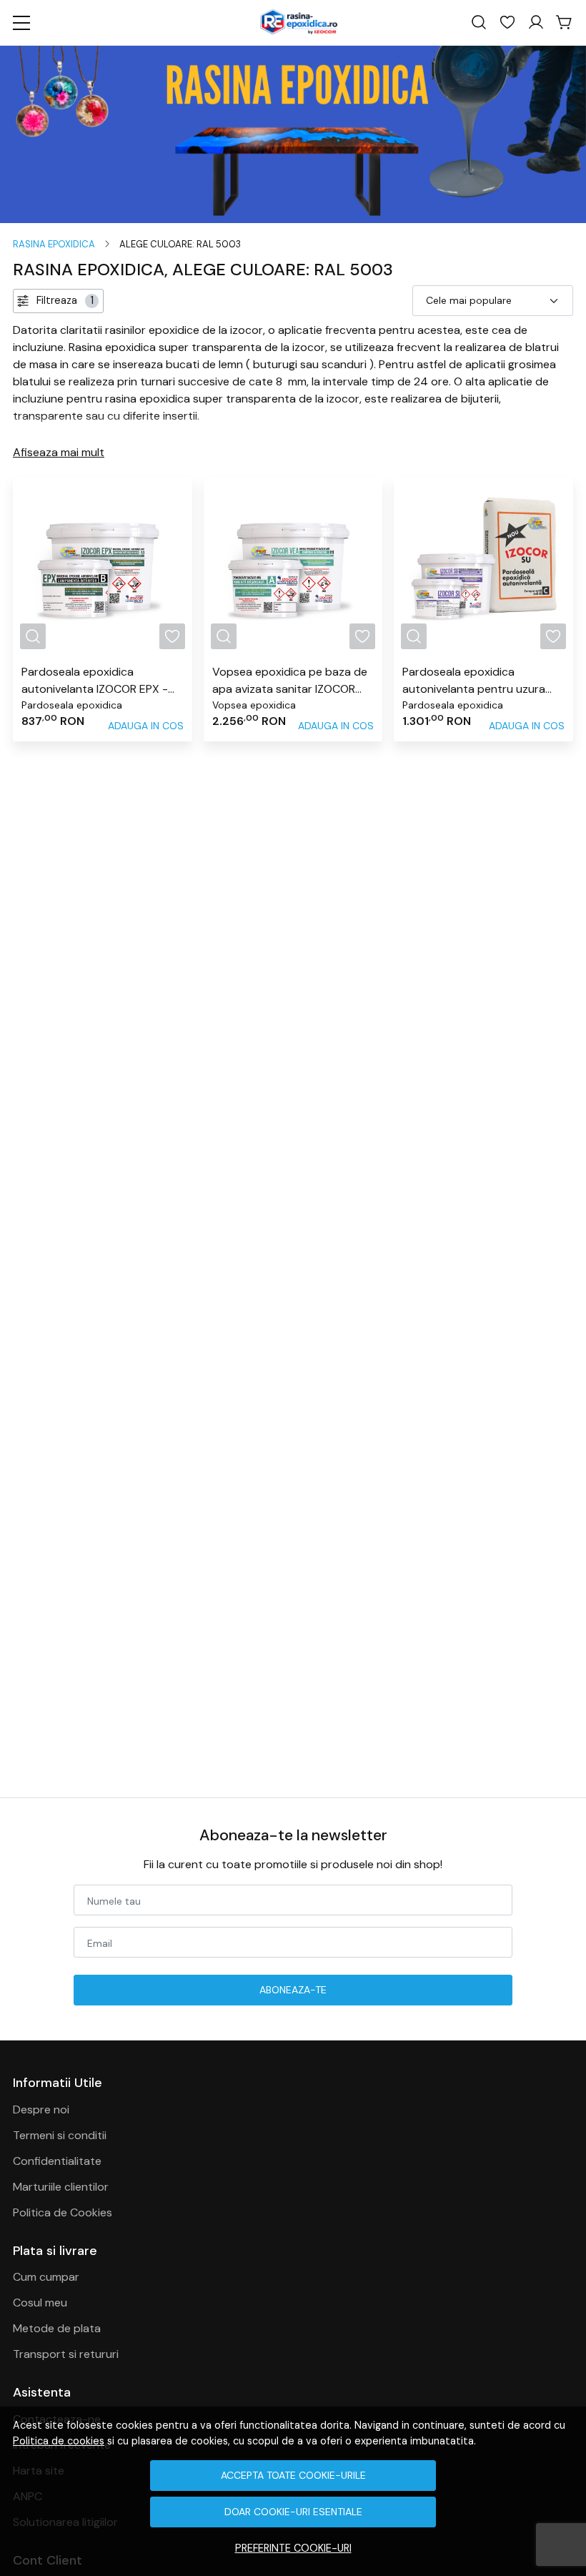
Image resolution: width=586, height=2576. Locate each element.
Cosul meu (40, 2303)
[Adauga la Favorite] (172, 636)
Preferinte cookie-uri (293, 2548)
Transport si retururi (66, 2354)
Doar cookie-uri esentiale (293, 2512)
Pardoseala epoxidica (72, 705)
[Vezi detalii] (33, 636)
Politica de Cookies (63, 2212)
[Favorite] (507, 23)
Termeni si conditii (60, 2135)
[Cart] (565, 23)
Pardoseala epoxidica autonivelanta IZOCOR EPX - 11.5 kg (95, 681)
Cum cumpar (46, 2277)
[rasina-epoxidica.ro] (298, 23)
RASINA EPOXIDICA (54, 244)
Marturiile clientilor (61, 2187)
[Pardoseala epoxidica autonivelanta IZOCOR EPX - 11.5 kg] (103, 567)
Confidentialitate (57, 2161)
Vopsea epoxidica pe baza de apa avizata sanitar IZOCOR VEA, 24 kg (290, 681)
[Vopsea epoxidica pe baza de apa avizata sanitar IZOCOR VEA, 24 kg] (293, 567)
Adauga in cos (146, 726)
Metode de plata (57, 2328)
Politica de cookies (59, 2441)
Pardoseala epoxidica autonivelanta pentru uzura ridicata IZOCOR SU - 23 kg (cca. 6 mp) (474, 681)
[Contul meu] (536, 23)
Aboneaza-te (293, 1990)
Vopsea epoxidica (254, 705)
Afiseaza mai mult (59, 452)
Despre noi (41, 2109)
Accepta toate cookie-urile (293, 2475)
